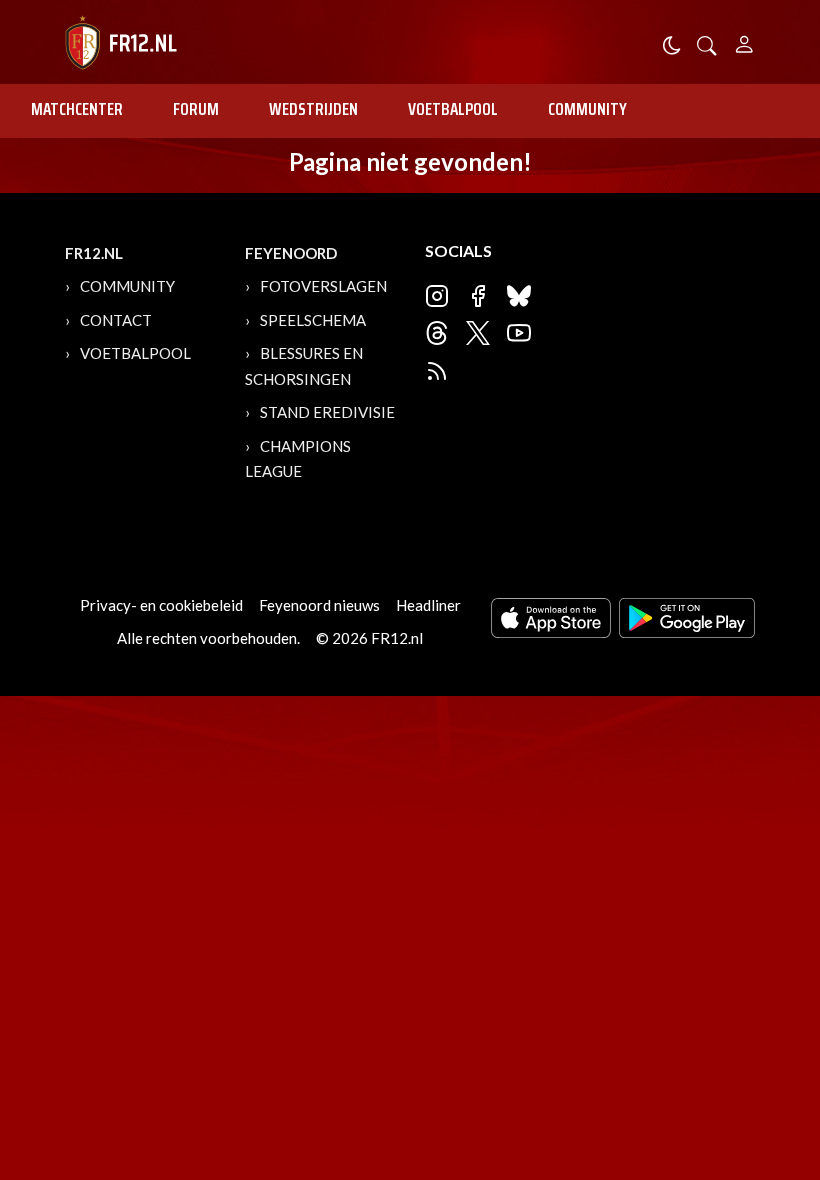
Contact (116, 320)
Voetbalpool (453, 109)
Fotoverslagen (323, 286)
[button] (707, 43)
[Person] (744, 41)
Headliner (428, 605)
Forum (196, 109)
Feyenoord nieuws (319, 605)
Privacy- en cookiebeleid (161, 605)
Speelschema (313, 320)
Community (587, 109)
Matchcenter (77, 109)
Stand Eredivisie (327, 412)
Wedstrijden (313, 109)
